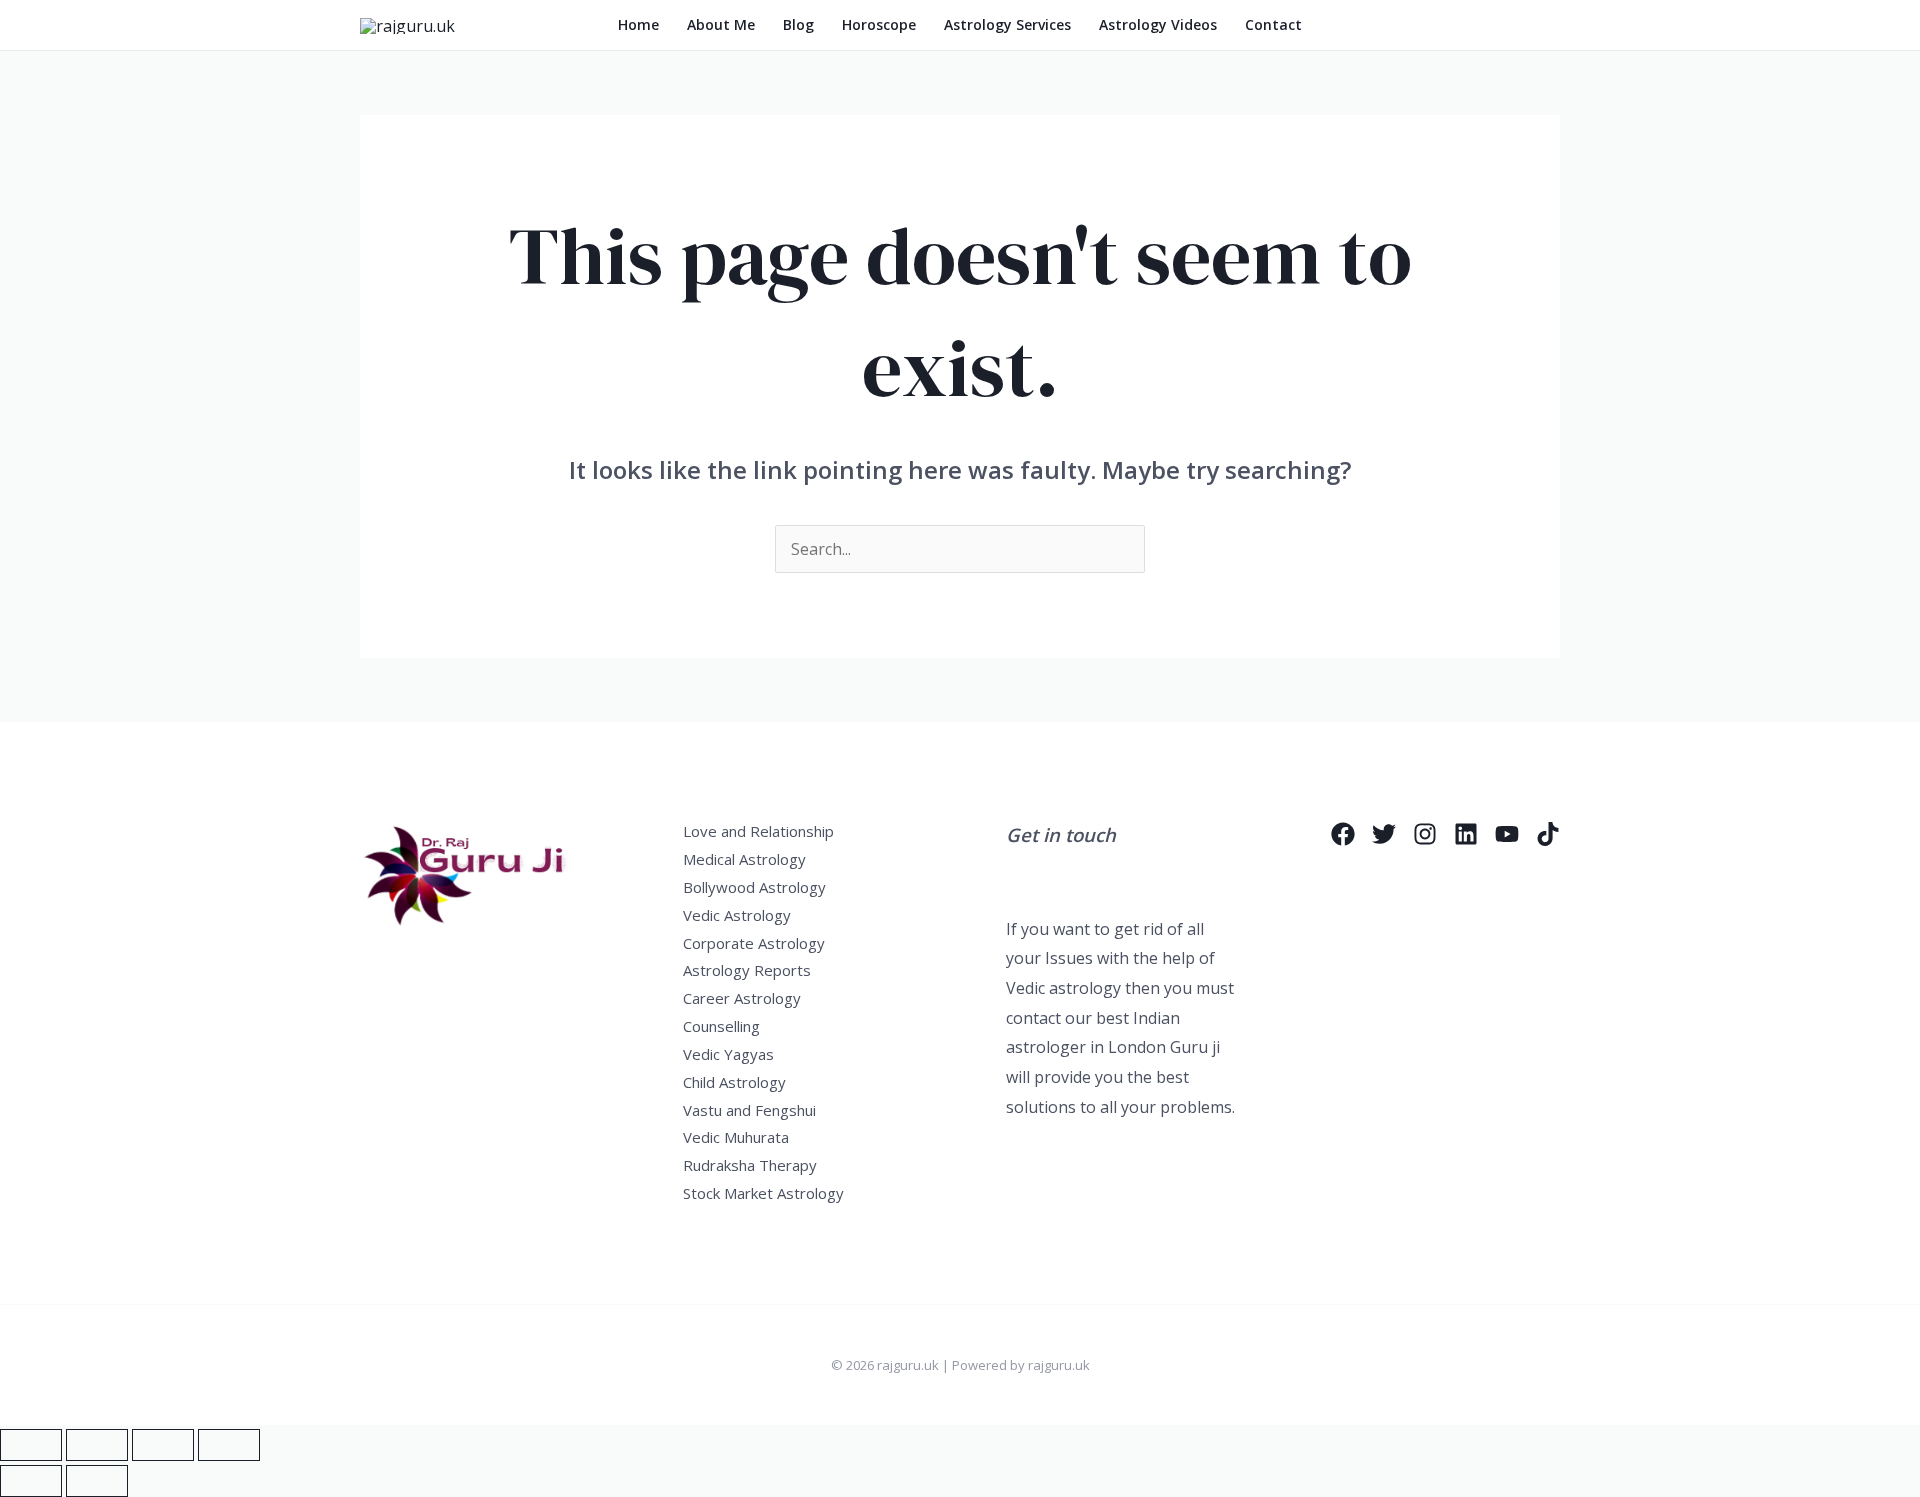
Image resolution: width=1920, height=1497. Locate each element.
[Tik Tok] (1548, 834)
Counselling (721, 1026)
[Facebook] (1343, 834)
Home (638, 24)
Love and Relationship (758, 831)
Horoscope (879, 24)
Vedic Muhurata (736, 1137)
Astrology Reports (747, 970)
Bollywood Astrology (754, 887)
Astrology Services (1007, 24)
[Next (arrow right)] (97, 1481)
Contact (1273, 24)
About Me (721, 24)
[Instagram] (1425, 834)
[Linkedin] (1466, 834)
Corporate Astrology (754, 943)
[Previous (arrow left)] (31, 1481)
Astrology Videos (1158, 24)
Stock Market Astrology (763, 1193)
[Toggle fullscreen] (97, 1445)
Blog (798, 24)
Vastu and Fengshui (749, 1110)
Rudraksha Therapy (750, 1165)
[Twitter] (1384, 834)
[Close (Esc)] (229, 1445)
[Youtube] (1507, 834)
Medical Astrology (744, 859)
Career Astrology (742, 998)
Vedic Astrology (737, 915)
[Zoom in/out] (31, 1445)
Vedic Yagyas (728, 1054)
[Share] (163, 1445)
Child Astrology (734, 1082)
